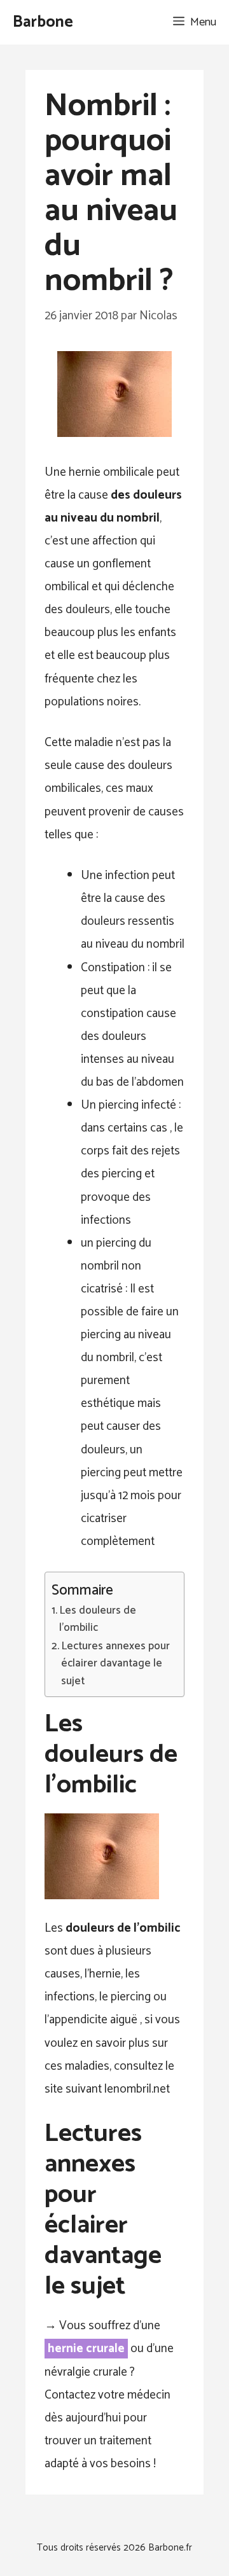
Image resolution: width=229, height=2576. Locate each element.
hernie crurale (86, 2349)
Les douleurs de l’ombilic (98, 1619)
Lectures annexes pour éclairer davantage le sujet (115, 1664)
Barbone (43, 22)
